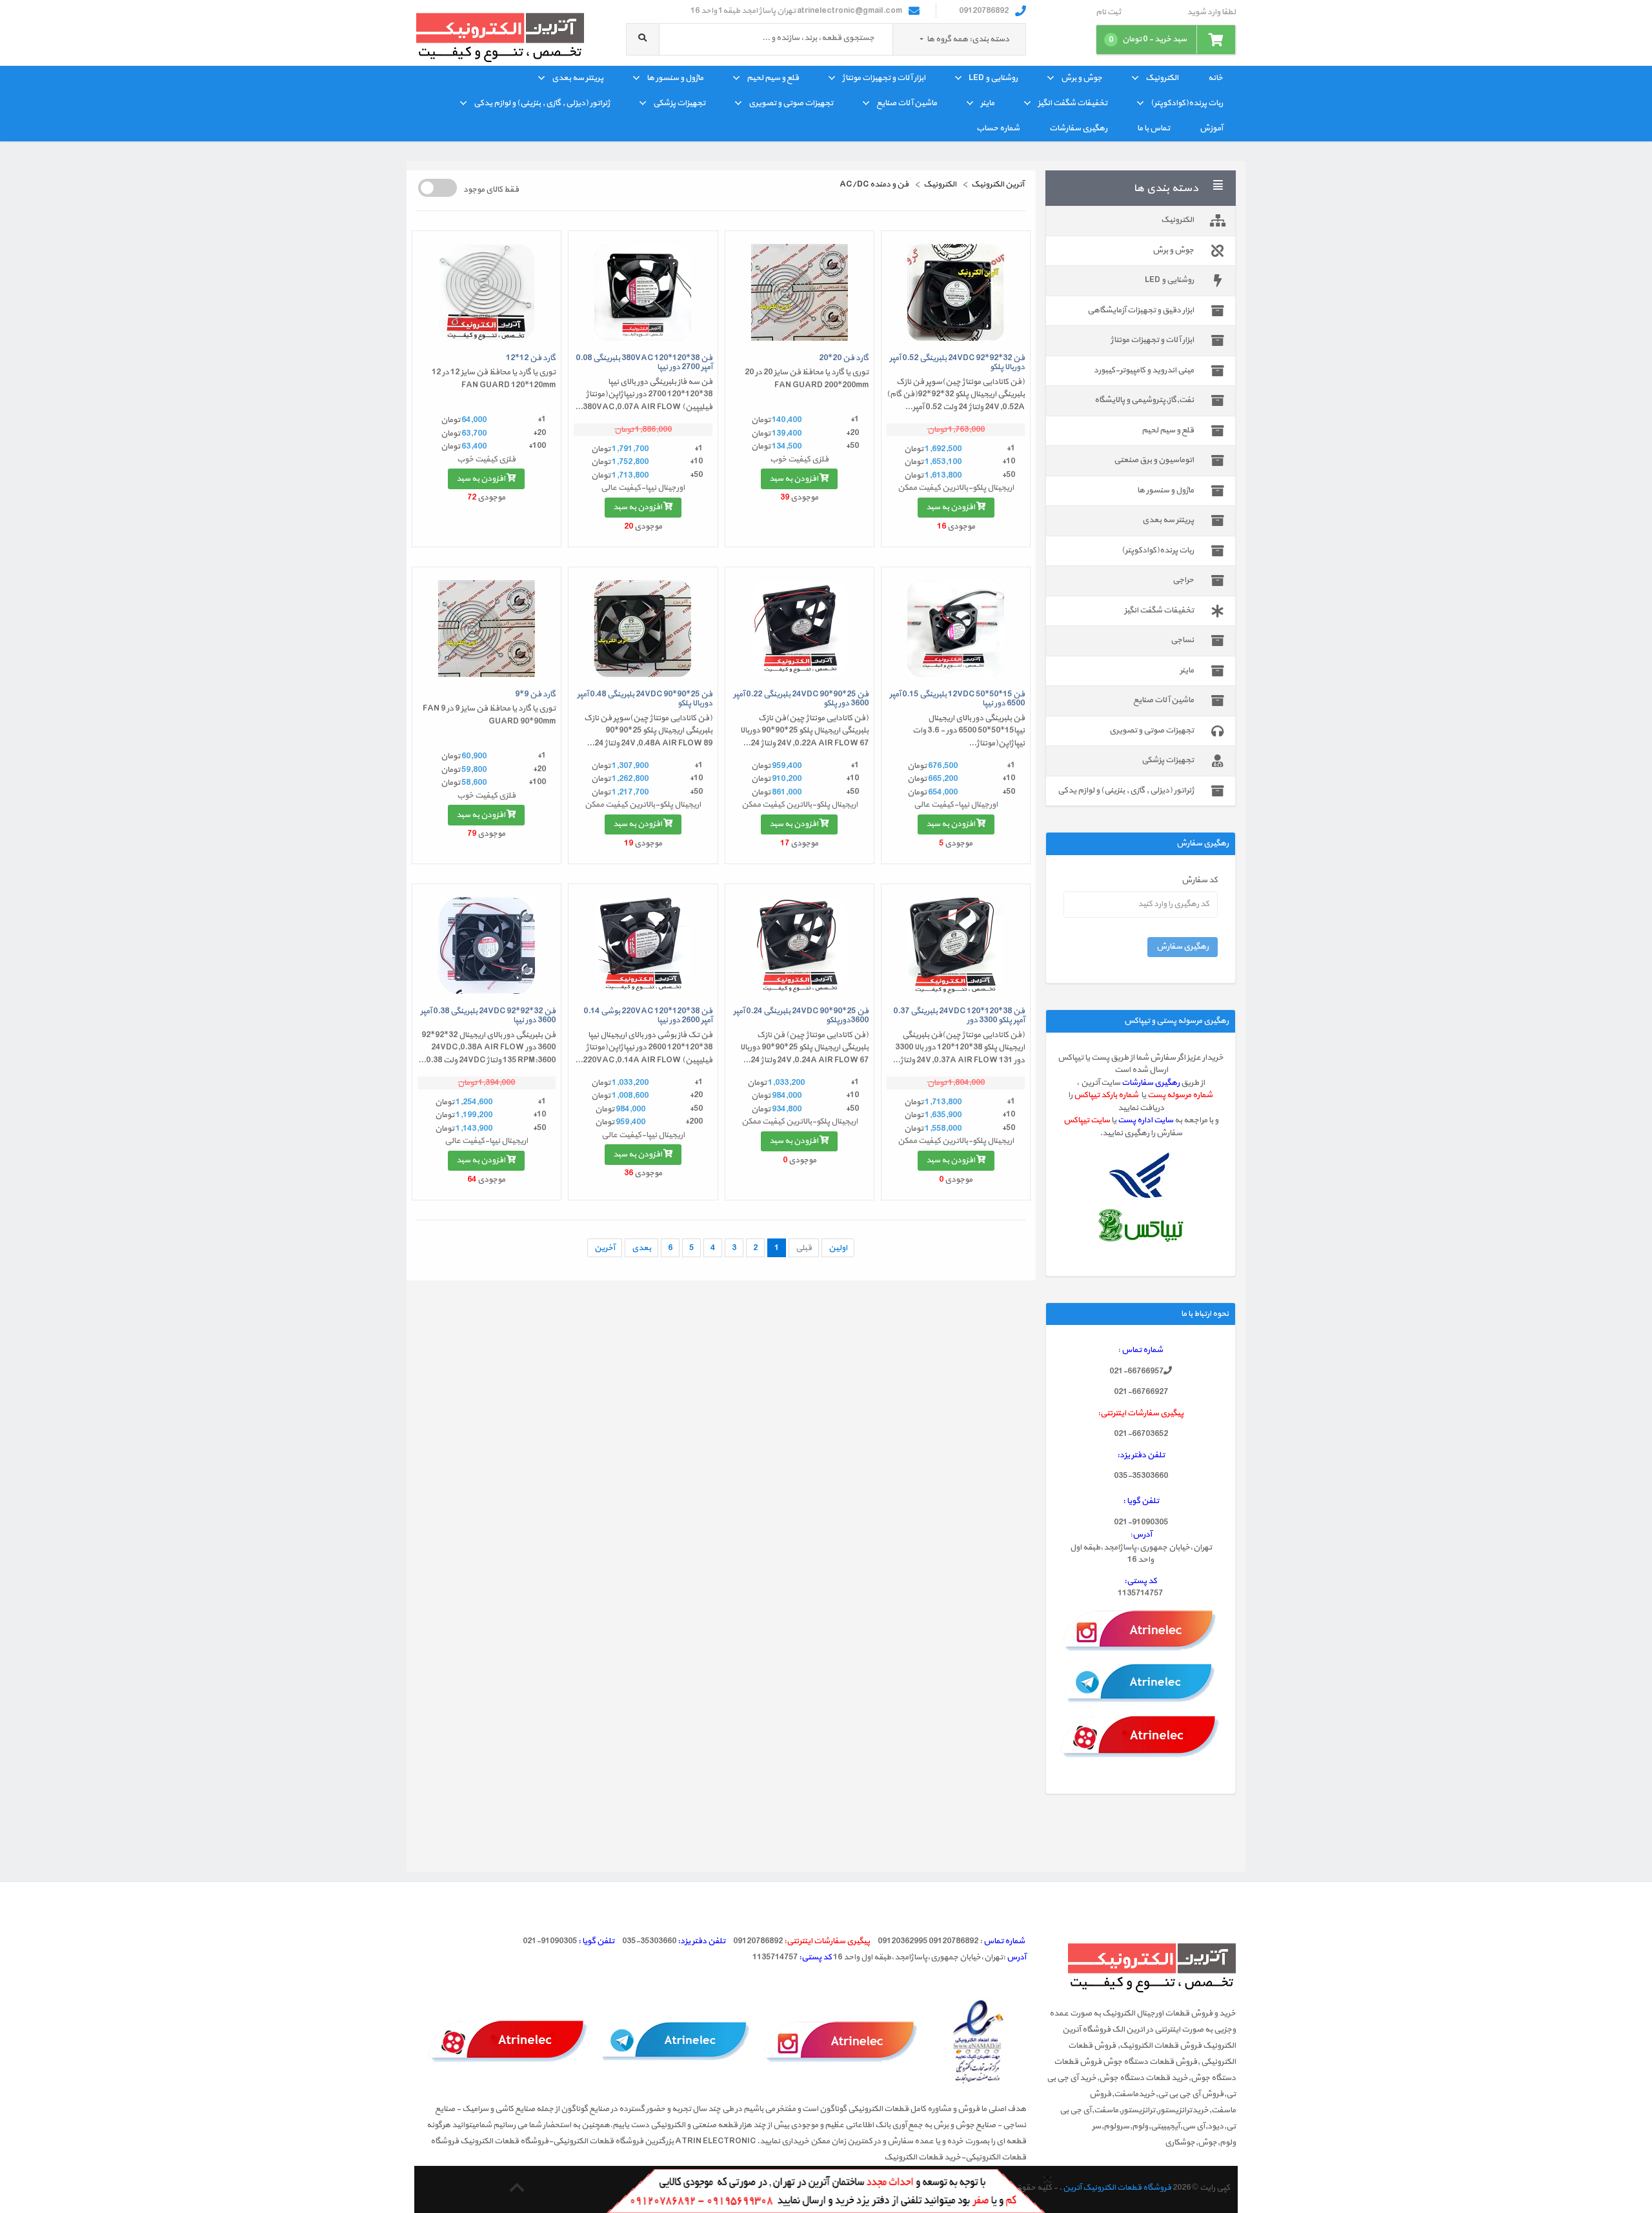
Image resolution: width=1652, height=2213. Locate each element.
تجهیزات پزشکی (679, 103)
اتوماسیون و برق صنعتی (1154, 460)
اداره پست (1136, 1120)
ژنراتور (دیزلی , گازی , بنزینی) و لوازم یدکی (542, 103)
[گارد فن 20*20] (800, 292)
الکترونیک (1162, 78)
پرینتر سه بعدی (578, 78)
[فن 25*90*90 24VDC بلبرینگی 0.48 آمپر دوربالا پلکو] (643, 629)
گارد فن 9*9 (535, 694)
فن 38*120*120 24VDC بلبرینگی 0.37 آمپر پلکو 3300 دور (959, 1016)
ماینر (987, 103)
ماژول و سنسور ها (675, 78)
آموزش (1211, 128)
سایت (1163, 1120)
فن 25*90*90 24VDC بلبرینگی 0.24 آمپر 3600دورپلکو (801, 1016)
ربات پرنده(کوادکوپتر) (1187, 103)
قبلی (804, 1248)
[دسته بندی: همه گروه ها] (922, 39)
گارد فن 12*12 (531, 358)
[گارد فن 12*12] (487, 292)
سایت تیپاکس (1087, 1120)
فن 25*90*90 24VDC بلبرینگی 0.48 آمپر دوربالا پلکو (645, 699)
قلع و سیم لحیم (773, 78)
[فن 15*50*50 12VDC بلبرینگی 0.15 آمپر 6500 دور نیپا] (956, 629)
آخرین (605, 1248)
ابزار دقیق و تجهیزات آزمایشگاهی (1141, 310)
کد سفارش (1200, 881)
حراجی (1183, 580)
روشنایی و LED (993, 78)
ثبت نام (1108, 13)
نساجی (1182, 640)
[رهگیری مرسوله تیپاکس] (1141, 1225)
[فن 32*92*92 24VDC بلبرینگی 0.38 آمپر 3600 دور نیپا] (487, 945)
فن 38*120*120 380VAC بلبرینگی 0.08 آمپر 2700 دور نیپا (644, 363)
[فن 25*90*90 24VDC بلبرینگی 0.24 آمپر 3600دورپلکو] (800, 945)
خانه (1215, 78)
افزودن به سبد (951, 507)
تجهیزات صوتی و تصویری (791, 103)
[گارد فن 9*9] (487, 629)
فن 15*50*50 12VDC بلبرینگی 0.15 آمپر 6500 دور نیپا (957, 699)
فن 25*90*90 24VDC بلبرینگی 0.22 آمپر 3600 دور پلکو (801, 699)
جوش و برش (1082, 78)
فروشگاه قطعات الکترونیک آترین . (1115, 2188)
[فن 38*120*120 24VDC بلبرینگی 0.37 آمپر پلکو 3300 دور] (956, 945)
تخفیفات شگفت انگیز (1073, 103)
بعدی (641, 1248)
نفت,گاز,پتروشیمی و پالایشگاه (1144, 400)
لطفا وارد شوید (1211, 13)
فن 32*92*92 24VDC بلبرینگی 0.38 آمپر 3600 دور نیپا (488, 1016)
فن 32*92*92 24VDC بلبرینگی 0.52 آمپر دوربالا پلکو (957, 363)
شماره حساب (998, 128)
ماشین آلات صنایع (907, 103)
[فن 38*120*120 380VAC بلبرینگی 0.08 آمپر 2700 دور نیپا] (643, 292)
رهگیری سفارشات (1078, 128)
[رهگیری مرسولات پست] (1141, 1177)
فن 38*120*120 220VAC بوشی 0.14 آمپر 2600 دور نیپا (648, 1016)
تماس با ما (1153, 128)
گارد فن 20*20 (844, 358)
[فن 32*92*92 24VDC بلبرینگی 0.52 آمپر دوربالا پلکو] (956, 292)
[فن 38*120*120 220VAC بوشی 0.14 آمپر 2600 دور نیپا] (643, 945)
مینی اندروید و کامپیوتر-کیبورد (1144, 370)
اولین (838, 1248)
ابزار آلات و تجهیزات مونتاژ (884, 78)
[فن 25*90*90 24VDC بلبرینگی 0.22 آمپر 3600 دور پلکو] (800, 629)
